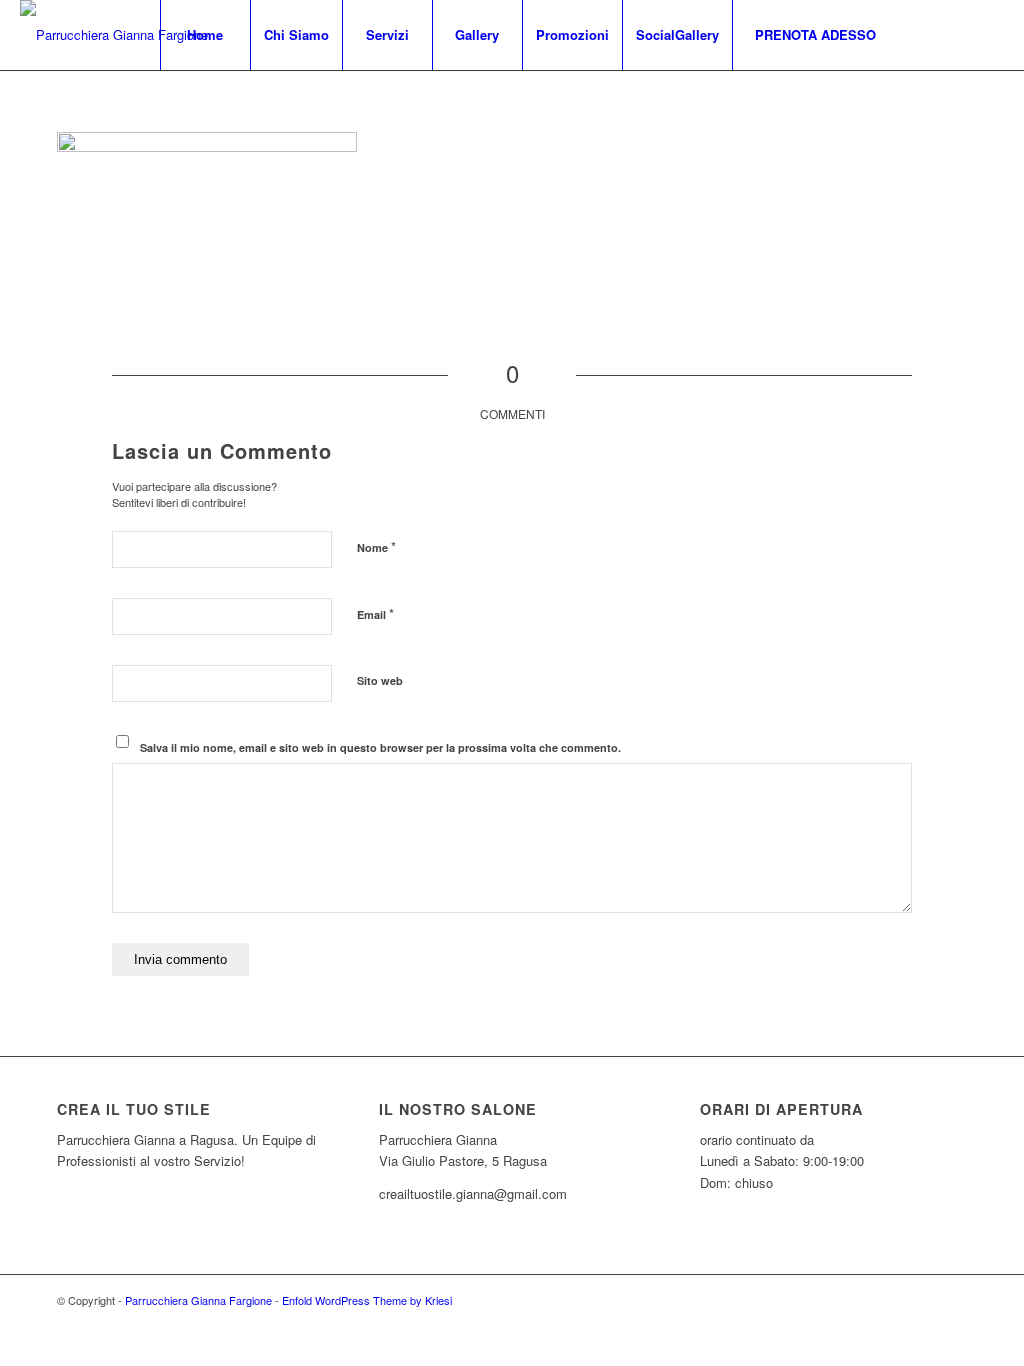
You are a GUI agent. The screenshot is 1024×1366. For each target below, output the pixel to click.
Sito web (380, 680)
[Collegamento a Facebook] (929, 34)
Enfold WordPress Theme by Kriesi (367, 1300)
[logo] (114, 35)
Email (375, 613)
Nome (376, 546)
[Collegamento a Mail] (989, 34)
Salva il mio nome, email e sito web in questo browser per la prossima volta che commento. (380, 747)
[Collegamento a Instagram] (959, 34)
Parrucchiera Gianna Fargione (198, 1300)
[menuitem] (205, 35)
